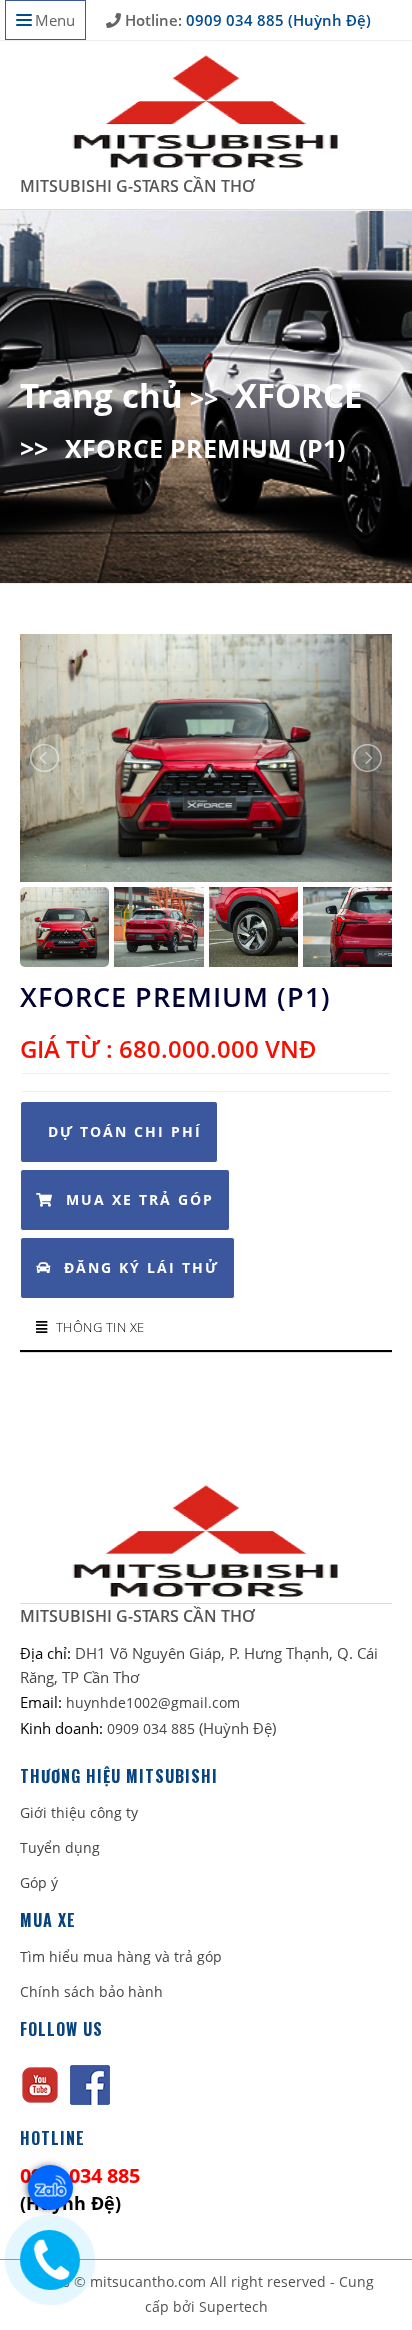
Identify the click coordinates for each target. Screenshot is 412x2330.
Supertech (233, 2306)
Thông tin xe (100, 1327)
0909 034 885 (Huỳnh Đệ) (276, 20)
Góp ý (39, 1882)
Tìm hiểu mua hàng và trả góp (121, 1956)
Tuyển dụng (60, 1847)
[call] (45, 2256)
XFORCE (298, 395)
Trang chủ (101, 395)
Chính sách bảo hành (91, 1991)
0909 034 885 (153, 1728)
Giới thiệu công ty (79, 1812)
